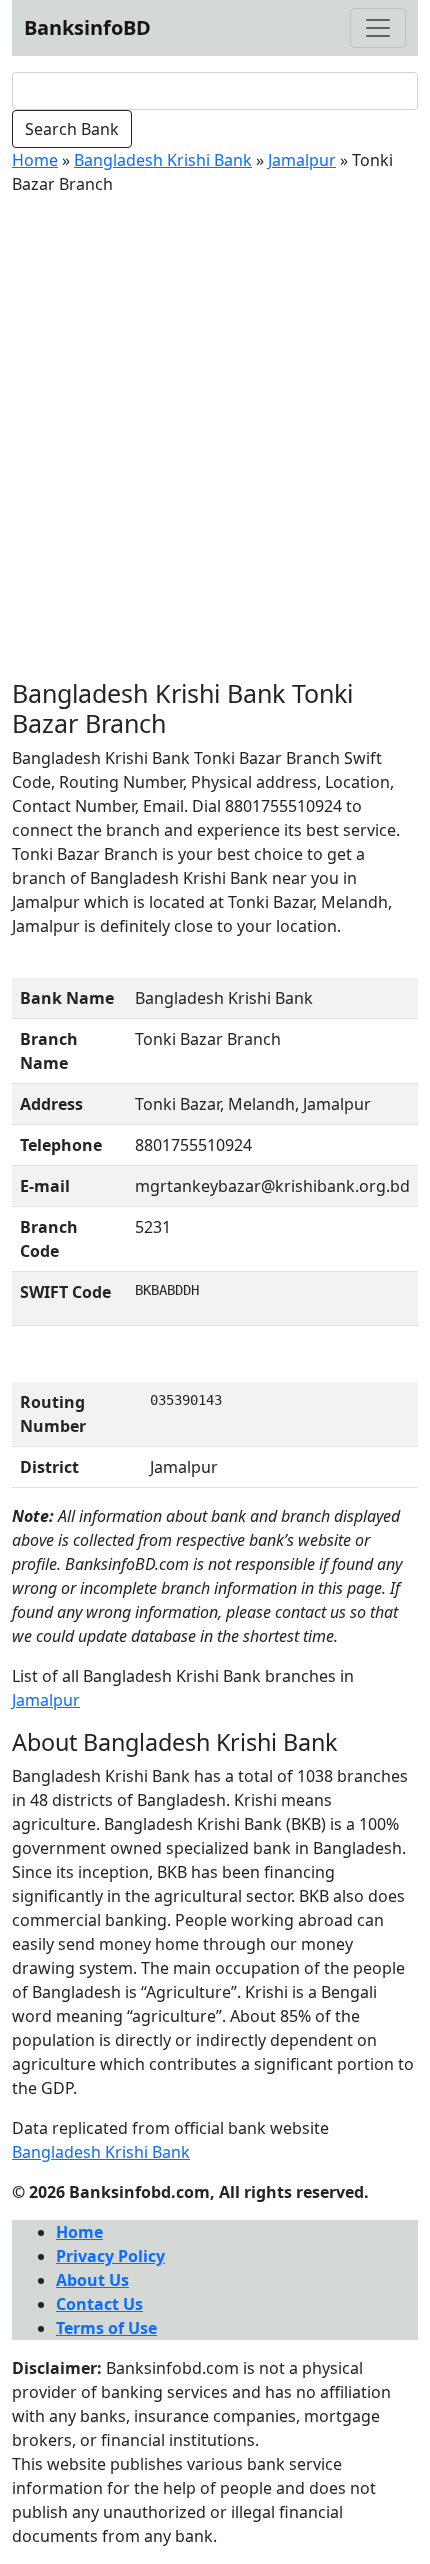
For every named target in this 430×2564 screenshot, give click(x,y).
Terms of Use (106, 2328)
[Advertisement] (215, 437)
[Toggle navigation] (378, 28)
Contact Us (99, 2304)
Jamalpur (302, 160)
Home (35, 160)
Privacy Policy (110, 2256)
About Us (92, 2280)
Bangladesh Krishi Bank (163, 160)
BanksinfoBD (87, 27)
